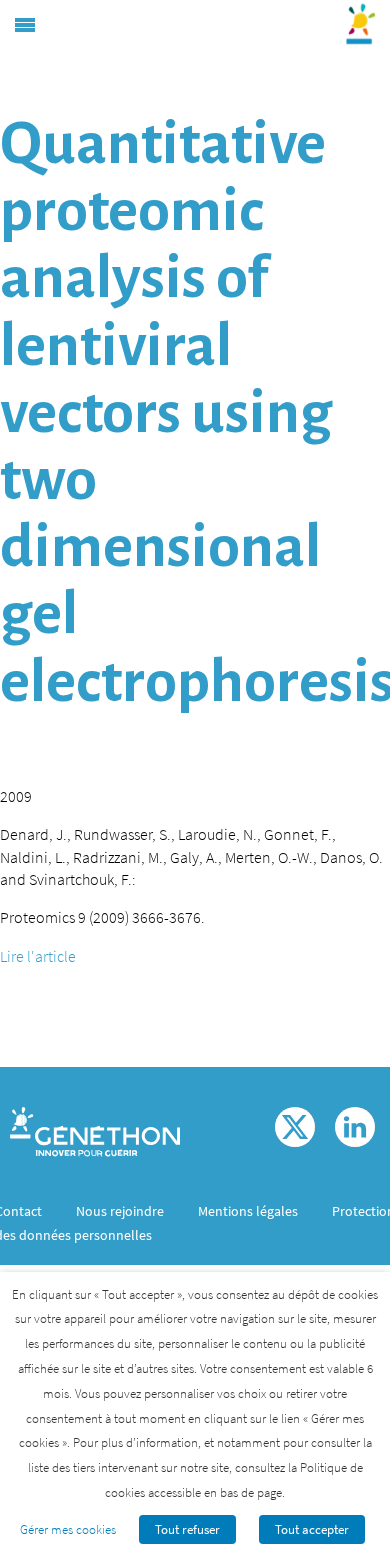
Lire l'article (38, 956)
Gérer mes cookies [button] (68, 1529)
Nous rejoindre (120, 1211)
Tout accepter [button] (312, 1529)
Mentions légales (248, 1211)
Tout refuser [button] (187, 1529)
